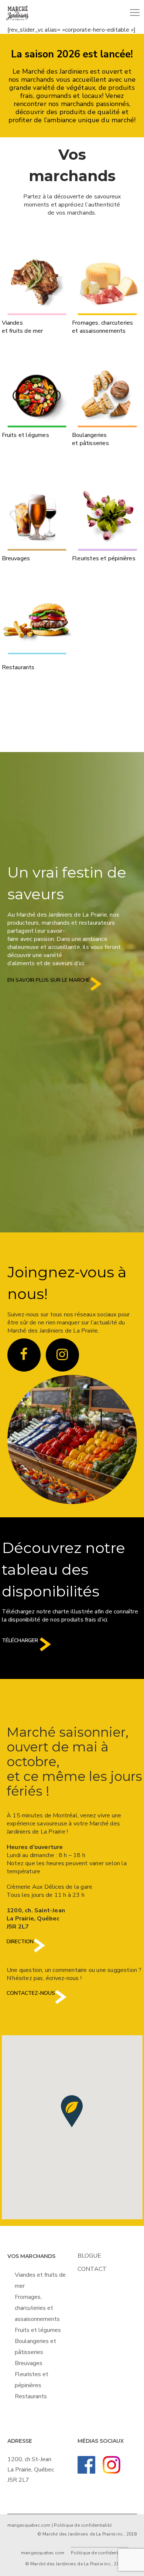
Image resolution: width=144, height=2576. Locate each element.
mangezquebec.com (29, 2525)
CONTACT (92, 2269)
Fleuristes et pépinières (104, 558)
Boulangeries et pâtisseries (90, 439)
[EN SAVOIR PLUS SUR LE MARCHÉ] (96, 990)
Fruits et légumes (25, 435)
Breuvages (16, 558)
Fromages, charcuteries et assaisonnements (102, 327)
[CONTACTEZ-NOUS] (61, 2003)
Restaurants (18, 667)
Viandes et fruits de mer (23, 327)
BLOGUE (89, 2256)
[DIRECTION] (39, 1951)
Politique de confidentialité (83, 2525)
